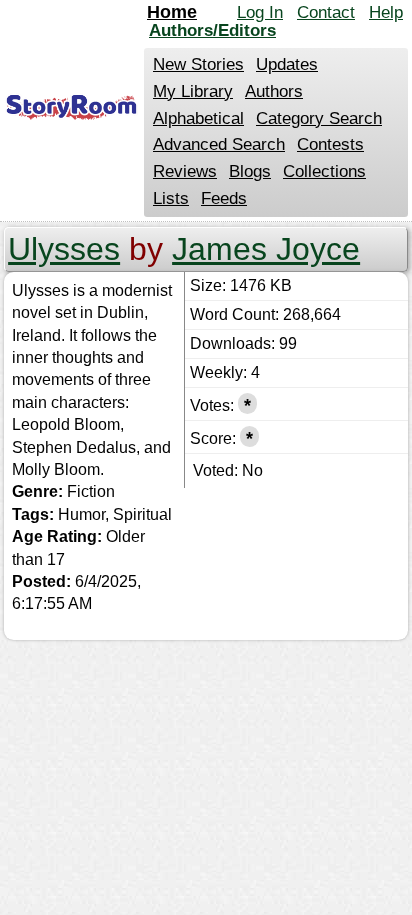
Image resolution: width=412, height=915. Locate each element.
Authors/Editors (212, 30)
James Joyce (266, 249)
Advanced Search (219, 144)
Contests (330, 144)
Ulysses (64, 249)
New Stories (198, 64)
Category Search (319, 118)
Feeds (224, 198)
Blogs (250, 171)
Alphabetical (198, 118)
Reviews (185, 171)
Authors (274, 91)
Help (386, 12)
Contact (326, 12)
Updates (287, 64)
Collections (324, 171)
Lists (171, 198)
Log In (260, 12)
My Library (193, 91)
